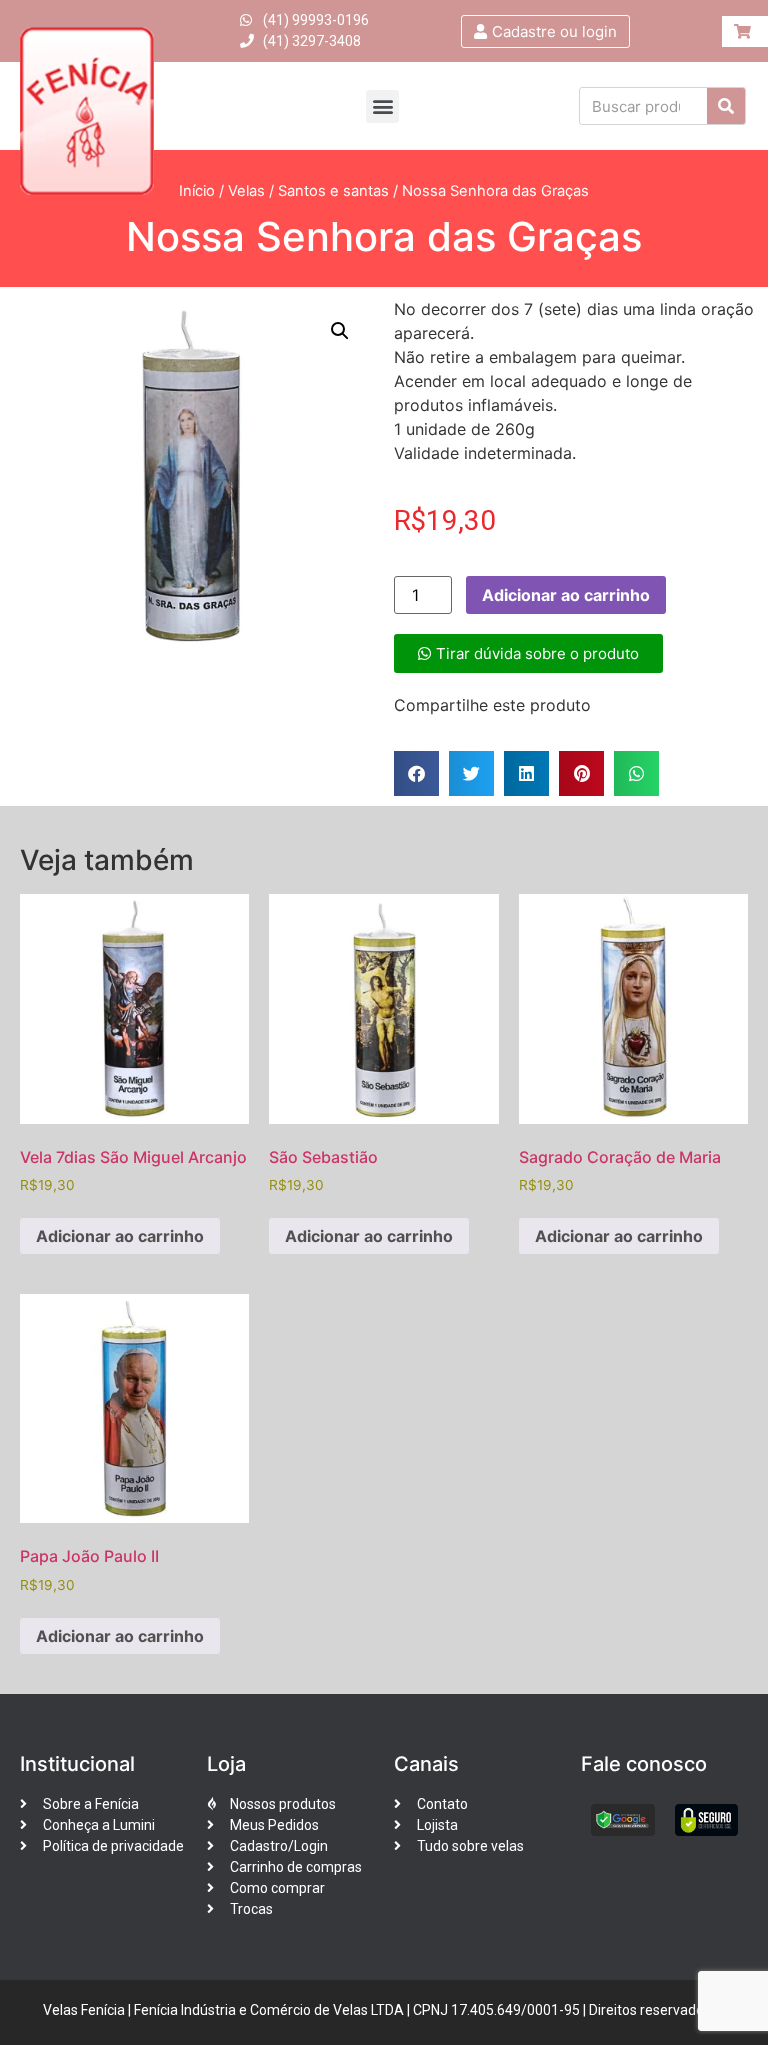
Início (197, 191)
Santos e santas (333, 191)
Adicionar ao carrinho (566, 595)
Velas (246, 191)
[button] (382, 106)
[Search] (726, 106)
